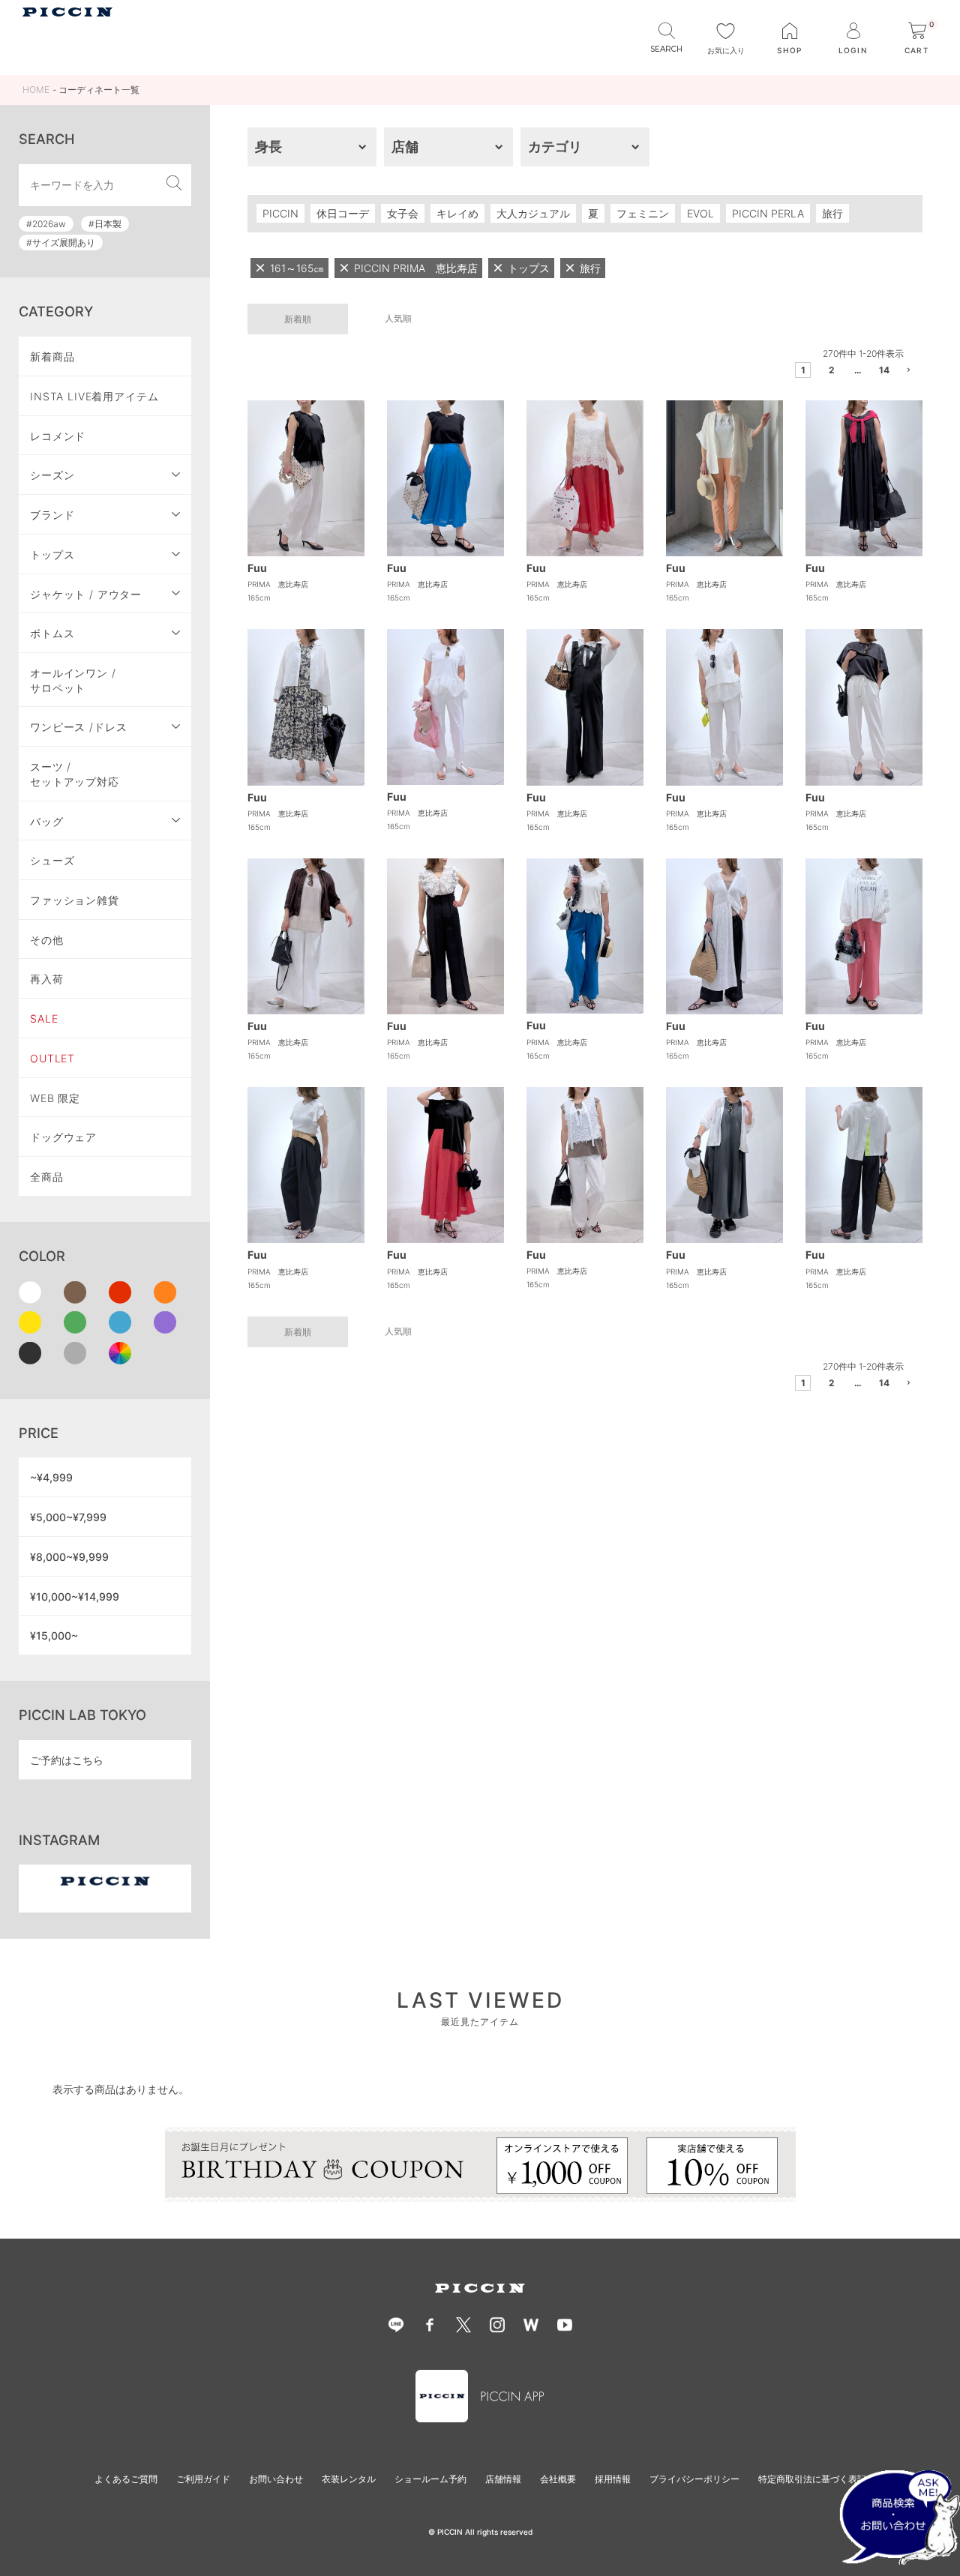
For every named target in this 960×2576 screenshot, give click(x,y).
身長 (268, 147)
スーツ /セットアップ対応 (75, 774)
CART (919, 39)
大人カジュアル (533, 213)
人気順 (398, 318)
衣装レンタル (349, 2479)
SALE (44, 1018)
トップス (52, 554)
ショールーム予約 (430, 2479)
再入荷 (47, 979)
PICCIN (280, 213)
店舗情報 (503, 2479)
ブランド (52, 515)
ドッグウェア (63, 1137)
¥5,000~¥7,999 (68, 1517)
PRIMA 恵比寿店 (278, 584)
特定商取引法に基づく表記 (812, 2479)
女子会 (403, 213)
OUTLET (52, 1058)
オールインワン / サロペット (73, 680)
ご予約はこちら (67, 1760)
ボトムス (52, 633)
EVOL (700, 213)
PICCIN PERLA (768, 213)
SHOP (789, 50)
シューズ (52, 860)
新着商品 (52, 356)
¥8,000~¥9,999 (69, 1557)
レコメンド (58, 436)
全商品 (47, 1177)
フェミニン (643, 213)
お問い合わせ (276, 2479)
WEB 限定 (55, 1098)
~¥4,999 (51, 1477)
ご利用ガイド (203, 2479)
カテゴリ (555, 147)
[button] (910, 372)
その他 (47, 940)
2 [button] (832, 370)
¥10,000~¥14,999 (75, 1597)
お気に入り (726, 50)
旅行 (832, 213)
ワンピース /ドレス (78, 727)
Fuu (257, 568)
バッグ (47, 821)
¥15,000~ (54, 1635)
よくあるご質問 (126, 2479)
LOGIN (853, 50)
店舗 (405, 147)
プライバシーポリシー (694, 2479)
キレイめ (457, 213)
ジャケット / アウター (86, 594)
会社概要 (558, 2479)
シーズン (52, 475)
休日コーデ (343, 213)
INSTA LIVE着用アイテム (94, 396)
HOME (36, 90)
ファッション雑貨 (75, 900)
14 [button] (884, 370)
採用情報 (613, 2479)
